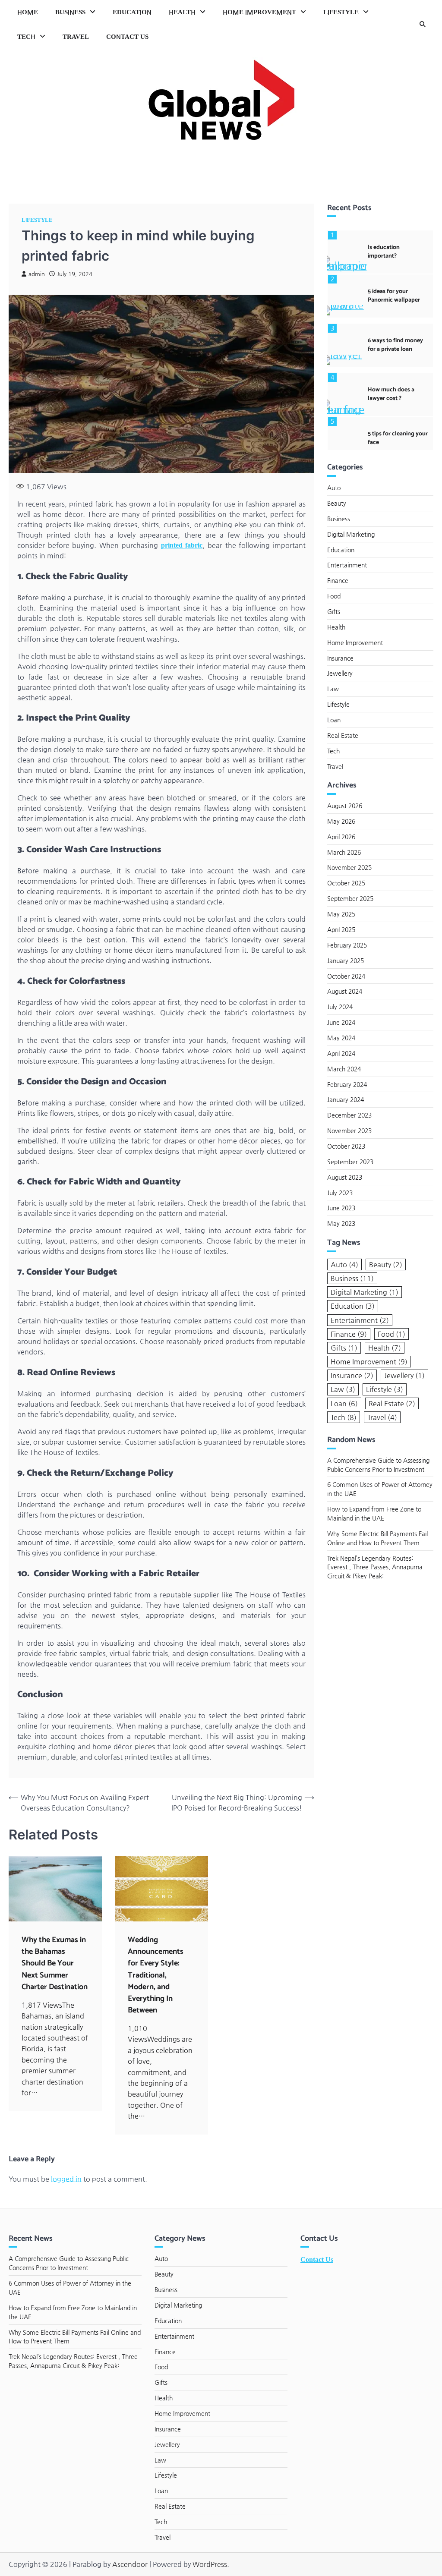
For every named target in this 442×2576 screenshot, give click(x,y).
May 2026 (341, 821)
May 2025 (341, 914)
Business (70, 12)
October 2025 (346, 883)
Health (182, 12)
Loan (334, 720)
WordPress (210, 2564)
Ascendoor (130, 2564)
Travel (76, 37)
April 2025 (341, 929)
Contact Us (127, 37)
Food (334, 596)
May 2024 (341, 1038)
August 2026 (345, 806)
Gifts (334, 611)
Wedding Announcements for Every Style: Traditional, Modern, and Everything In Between (156, 1975)
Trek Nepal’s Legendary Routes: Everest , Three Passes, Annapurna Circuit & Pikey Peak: (375, 1567)
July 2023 (340, 1193)
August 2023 (345, 1177)
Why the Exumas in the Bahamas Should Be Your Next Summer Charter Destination (55, 1963)
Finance (338, 580)
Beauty (337, 503)
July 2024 (340, 1007)
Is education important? (384, 252)
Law (333, 689)
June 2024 (341, 1022)
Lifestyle (341, 12)
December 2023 (349, 1115)
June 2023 (341, 1208)
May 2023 (341, 1223)
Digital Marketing (351, 534)
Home (28, 12)
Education (132, 12)
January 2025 (346, 960)
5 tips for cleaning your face (398, 438)
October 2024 (346, 976)
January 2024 (346, 1099)
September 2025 (350, 898)
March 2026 (344, 852)
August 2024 (345, 991)
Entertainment (347, 565)
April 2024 (341, 1053)
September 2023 (350, 1162)
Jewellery (340, 673)
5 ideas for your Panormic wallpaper (394, 296)
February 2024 (347, 1084)
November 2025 (349, 867)
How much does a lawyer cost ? (391, 394)
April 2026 (341, 837)
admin (37, 274)
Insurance (340, 658)
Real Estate (343, 735)
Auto (334, 488)
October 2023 (346, 1146)
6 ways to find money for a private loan (395, 345)
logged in (66, 2179)
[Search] (423, 25)
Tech (26, 37)
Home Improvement (259, 12)
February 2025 (347, 945)
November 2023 (349, 1131)
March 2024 (344, 1069)
